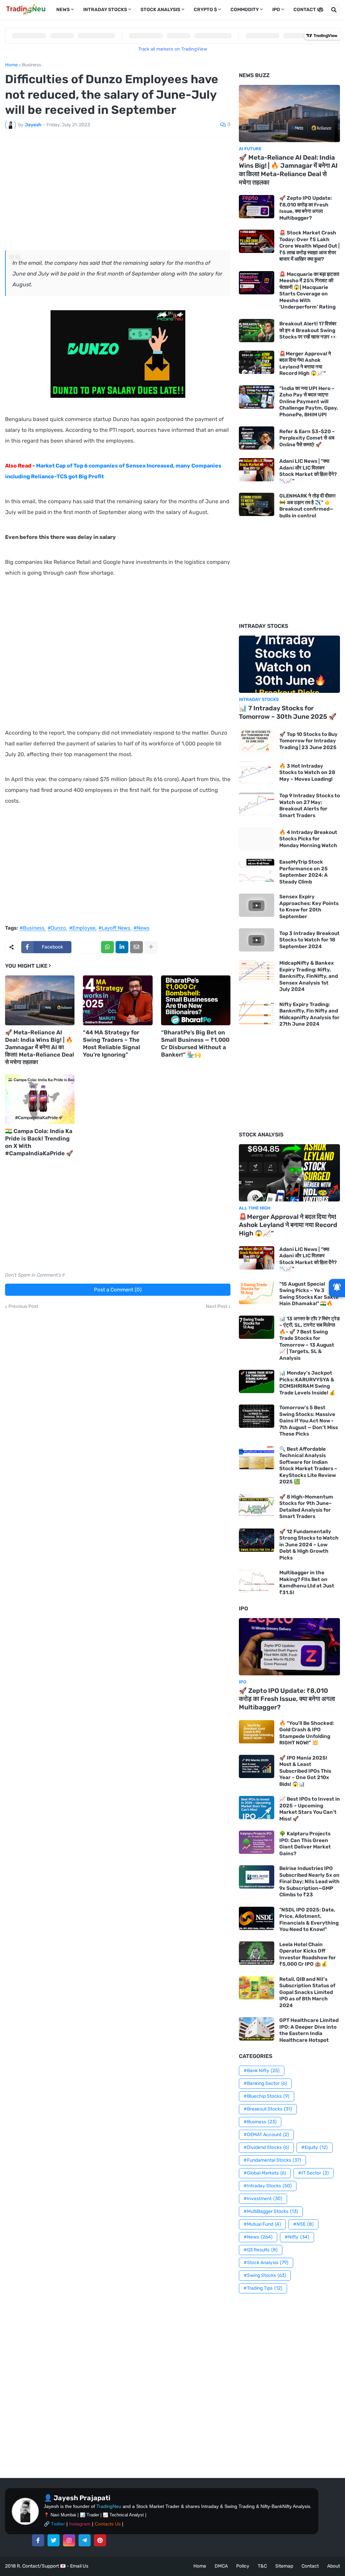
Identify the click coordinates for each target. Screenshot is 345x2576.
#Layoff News (114, 928)
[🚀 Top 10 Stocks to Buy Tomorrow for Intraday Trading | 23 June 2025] (257, 741)
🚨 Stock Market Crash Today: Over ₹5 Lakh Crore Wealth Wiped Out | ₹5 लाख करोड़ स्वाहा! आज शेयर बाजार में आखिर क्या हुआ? (309, 246)
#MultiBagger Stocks (271, 2211)
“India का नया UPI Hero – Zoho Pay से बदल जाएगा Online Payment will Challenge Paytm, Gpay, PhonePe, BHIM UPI (309, 401)
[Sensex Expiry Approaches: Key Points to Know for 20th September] (257, 905)
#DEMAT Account (266, 2135)
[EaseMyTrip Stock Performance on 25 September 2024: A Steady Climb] (257, 871)
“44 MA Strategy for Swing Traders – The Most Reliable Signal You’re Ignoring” (112, 1043)
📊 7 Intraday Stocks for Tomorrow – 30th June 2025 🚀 (288, 712)
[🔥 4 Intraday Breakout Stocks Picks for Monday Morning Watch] (257, 839)
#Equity (315, 2147)
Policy (243, 2566)
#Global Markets (265, 2173)
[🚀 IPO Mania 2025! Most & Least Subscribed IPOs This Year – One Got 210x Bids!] (257, 1766)
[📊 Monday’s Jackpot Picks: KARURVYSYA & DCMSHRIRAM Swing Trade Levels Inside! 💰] (257, 1381)
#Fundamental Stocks (272, 2160)
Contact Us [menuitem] (308, 10)
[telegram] (85, 2540)
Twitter (58, 2524)
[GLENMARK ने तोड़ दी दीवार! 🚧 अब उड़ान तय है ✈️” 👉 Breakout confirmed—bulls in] (257, 504)
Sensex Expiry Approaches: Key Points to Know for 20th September (309, 907)
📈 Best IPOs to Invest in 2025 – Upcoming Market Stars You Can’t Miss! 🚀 (310, 1809)
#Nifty (297, 2237)
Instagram (80, 2524)
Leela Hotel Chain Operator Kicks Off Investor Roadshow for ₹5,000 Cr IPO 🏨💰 (308, 1954)
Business (32, 65)
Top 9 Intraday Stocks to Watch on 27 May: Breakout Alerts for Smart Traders (310, 806)
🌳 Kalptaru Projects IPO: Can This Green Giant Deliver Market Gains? (305, 1844)
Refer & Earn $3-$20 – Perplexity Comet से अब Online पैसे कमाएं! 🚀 (307, 438)
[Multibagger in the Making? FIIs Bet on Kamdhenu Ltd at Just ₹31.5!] (257, 1581)
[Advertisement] (118, 193)
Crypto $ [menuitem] (205, 10)
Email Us (79, 2566)
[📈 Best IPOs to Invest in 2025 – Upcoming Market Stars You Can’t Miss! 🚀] (257, 1808)
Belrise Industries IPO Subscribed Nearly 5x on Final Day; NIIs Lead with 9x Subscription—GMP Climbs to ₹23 (309, 1881)
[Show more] (151, 947)
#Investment (263, 2199)
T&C (262, 2566)
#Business (32, 928)
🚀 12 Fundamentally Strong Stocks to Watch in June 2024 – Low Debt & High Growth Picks (309, 1545)
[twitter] (54, 2540)
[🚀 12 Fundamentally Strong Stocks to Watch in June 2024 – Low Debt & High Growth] (257, 1540)
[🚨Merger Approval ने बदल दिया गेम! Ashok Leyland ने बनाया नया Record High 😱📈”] (257, 362)
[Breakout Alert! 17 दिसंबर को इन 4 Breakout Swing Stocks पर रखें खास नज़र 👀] (257, 331)
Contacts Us (108, 2524)
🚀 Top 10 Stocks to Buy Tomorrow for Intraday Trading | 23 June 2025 (308, 741)
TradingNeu (109, 2506)
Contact (310, 2566)
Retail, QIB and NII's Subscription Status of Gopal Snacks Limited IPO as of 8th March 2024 (307, 1992)
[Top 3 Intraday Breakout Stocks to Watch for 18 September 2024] (257, 940)
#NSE (303, 2224)
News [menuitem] (63, 10)
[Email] (136, 947)
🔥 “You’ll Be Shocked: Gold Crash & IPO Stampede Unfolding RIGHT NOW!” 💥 (307, 1733)
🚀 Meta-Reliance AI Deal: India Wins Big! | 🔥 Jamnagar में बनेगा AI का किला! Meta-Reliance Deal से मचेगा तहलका (40, 1047)
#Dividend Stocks (266, 2147)
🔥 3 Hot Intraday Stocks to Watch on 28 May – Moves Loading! (307, 772)
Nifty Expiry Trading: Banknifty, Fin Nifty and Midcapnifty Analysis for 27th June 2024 (309, 1014)
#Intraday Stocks (268, 2186)
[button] (320, 10)
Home (11, 65)
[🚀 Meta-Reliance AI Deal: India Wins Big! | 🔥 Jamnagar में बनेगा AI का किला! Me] (40, 1000)
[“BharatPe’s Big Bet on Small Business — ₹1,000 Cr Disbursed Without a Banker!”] (196, 1000)
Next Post (216, 1307)
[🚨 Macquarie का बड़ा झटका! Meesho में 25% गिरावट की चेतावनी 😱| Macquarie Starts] (257, 283)
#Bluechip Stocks (266, 2096)
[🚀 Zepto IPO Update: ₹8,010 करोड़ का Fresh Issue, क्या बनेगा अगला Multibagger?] (257, 207)
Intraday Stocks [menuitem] (105, 10)
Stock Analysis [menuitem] (160, 10)
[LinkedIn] (122, 947)
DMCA (221, 2566)
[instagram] (69, 2540)
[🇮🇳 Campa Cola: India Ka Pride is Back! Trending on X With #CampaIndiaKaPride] (40, 1099)
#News (142, 928)
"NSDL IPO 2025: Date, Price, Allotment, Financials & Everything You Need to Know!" (309, 1920)
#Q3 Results (261, 2250)
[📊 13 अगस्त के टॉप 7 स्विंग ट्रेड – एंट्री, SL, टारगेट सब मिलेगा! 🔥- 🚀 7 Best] (257, 1327)
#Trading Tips (263, 2288)
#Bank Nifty (262, 2071)
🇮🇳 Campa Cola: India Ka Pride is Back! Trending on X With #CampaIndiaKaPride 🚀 (39, 1142)
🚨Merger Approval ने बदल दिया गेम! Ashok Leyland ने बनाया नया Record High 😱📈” (305, 364)
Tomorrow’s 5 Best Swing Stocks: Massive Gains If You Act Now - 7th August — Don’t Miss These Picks (309, 1421)
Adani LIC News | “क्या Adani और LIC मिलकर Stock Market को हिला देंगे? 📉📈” (308, 471)
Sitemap (284, 2566)
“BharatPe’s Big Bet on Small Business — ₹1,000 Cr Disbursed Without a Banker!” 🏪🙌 (195, 1043)
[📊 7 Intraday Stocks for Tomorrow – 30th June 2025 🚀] (289, 664)
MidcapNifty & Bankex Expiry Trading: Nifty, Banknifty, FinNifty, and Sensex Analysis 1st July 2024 (309, 976)
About (334, 2566)
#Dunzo (57, 928)
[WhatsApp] (107, 947)
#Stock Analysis (266, 2263)
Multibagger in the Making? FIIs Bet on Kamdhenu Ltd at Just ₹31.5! (307, 1583)
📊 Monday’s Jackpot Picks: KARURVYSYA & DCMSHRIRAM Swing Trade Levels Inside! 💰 (307, 1383)
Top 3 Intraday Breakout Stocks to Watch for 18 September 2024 (309, 940)
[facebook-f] (38, 2540)
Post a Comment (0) (118, 1290)
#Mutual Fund (262, 2224)
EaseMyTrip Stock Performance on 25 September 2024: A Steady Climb (304, 872)
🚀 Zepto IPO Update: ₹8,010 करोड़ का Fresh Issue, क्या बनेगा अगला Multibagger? (306, 208)
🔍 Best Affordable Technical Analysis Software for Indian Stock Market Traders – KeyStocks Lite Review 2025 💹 (308, 1466)
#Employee (82, 928)
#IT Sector (313, 2173)
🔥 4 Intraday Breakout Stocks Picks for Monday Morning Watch (308, 839)
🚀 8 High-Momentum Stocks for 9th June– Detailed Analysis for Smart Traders (306, 1507)
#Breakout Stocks (268, 2109)
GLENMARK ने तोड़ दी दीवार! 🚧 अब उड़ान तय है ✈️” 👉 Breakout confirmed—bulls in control (307, 506)
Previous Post (23, 1307)
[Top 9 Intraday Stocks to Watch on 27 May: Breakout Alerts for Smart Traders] (257, 804)
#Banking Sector (265, 2083)
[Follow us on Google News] (337, 1288)
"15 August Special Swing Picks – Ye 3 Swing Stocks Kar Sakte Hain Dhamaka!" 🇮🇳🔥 (309, 1294)
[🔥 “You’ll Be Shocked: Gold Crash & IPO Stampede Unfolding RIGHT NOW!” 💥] (257, 1732)
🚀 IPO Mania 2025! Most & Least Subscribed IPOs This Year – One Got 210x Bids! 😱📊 (305, 1771)
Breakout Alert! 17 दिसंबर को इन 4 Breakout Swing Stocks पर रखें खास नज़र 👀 (308, 330)
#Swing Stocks (265, 2275)
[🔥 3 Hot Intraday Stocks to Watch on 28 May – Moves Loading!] (257, 772)
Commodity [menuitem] (245, 10)
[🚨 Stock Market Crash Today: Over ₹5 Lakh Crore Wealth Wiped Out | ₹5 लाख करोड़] (257, 241)
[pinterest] (100, 2540)
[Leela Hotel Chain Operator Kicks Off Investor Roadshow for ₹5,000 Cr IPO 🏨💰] (257, 1953)
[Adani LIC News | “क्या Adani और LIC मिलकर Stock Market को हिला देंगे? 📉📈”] (257, 470)
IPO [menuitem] (276, 10)
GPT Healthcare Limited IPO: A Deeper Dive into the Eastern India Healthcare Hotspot (309, 2030)
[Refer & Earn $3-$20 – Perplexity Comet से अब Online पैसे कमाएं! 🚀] (257, 438)
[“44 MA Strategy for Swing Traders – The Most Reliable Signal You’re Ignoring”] (118, 1000)
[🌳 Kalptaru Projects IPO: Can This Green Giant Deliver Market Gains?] (257, 1842)
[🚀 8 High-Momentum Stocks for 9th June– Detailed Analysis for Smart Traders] (257, 1505)
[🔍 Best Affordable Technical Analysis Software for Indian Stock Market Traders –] (257, 1458)
